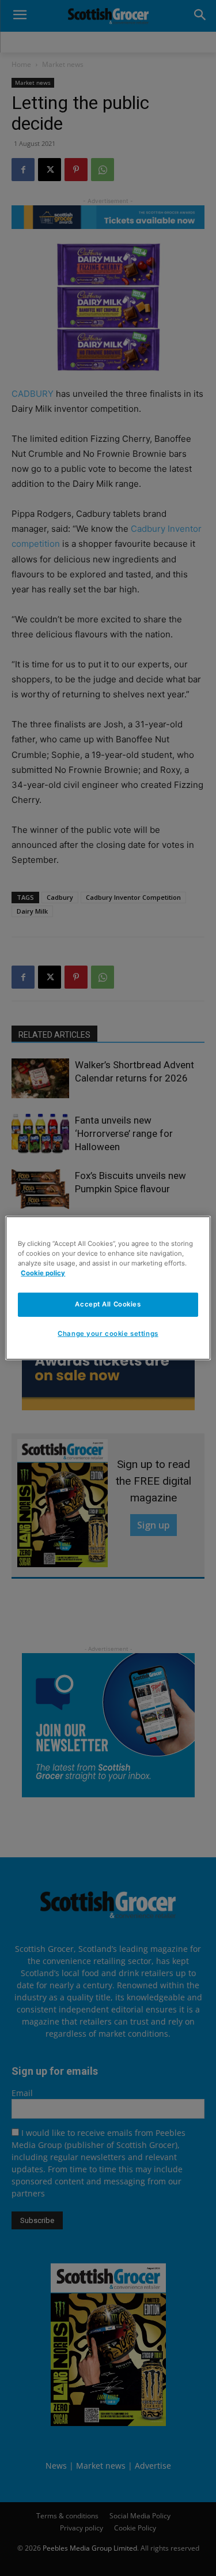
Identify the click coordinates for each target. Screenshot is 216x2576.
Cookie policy (43, 1273)
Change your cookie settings (108, 1334)
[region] (108, 1288)
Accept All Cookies (108, 1304)
